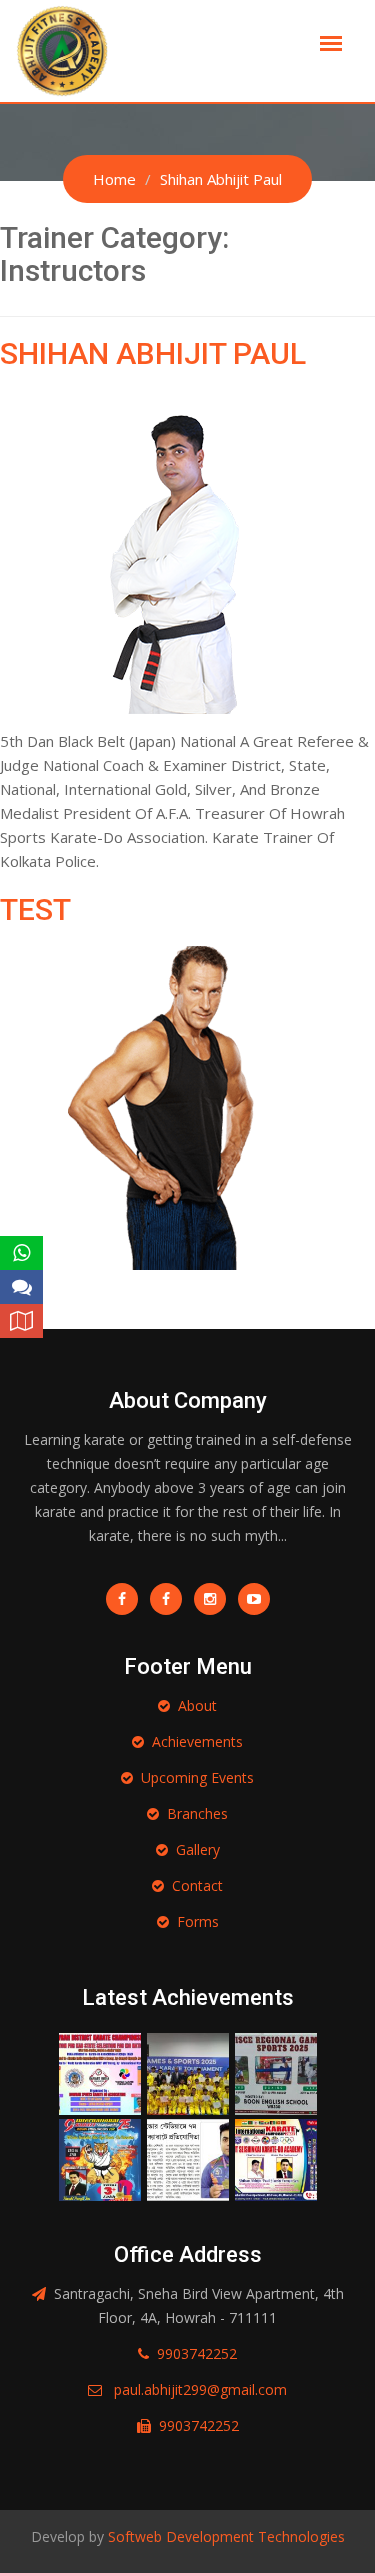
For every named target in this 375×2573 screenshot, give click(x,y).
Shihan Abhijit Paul (153, 353)
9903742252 (197, 2353)
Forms (198, 1921)
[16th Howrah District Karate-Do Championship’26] (100, 2071)
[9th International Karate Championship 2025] (100, 2157)
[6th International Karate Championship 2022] (276, 2157)
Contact (197, 1885)
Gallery (198, 1849)
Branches (197, 1813)
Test (35, 909)
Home (114, 179)
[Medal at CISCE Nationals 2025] (188, 2071)
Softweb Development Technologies (224, 2536)
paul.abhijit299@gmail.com (200, 2389)
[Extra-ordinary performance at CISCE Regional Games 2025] (276, 2071)
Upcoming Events (197, 1777)
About (197, 1705)
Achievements (197, 1741)
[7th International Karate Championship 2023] (188, 2157)
